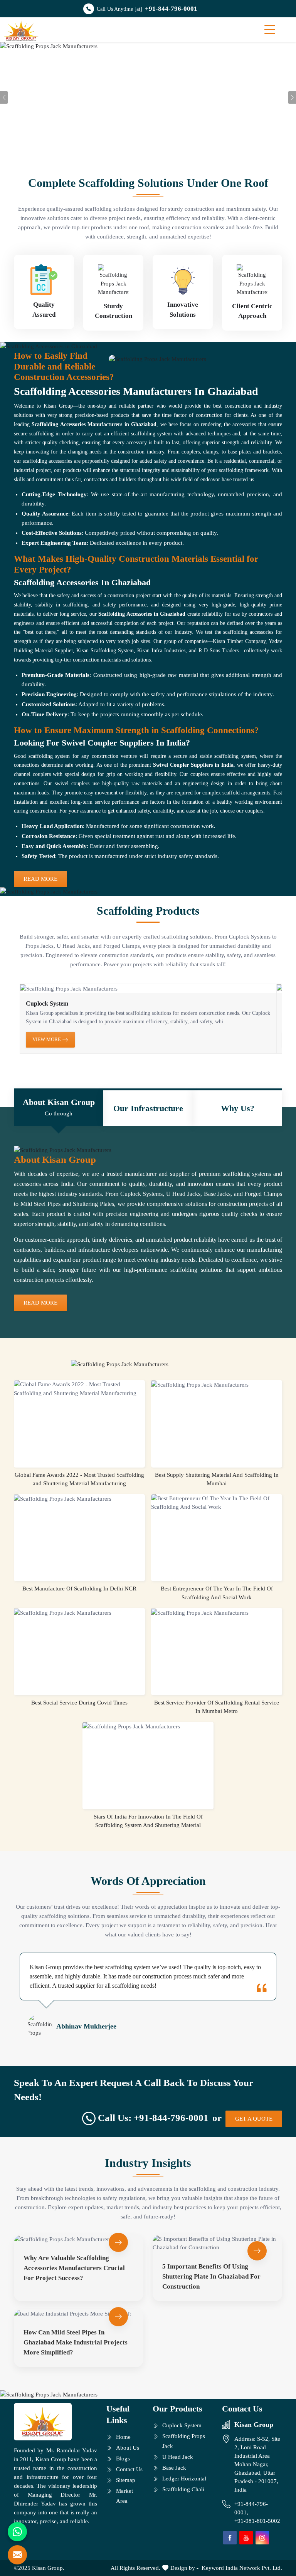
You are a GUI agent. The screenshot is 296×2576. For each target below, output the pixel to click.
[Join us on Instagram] (262, 2538)
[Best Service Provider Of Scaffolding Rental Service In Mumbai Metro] (217, 1612)
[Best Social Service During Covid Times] (79, 1612)
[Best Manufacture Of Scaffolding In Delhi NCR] (79, 1499)
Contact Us (129, 2469)
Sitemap (126, 2480)
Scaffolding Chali (183, 2489)
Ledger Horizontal (184, 2479)
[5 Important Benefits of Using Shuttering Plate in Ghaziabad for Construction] (217, 2243)
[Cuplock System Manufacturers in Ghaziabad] (148, 989)
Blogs (123, 2458)
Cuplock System (47, 1003)
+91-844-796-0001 (171, 9)
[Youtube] (246, 2538)
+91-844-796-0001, (251, 2508)
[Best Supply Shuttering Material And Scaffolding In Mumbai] (217, 1385)
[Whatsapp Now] (17, 2532)
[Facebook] (230, 2538)
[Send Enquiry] (17, 2555)
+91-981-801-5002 (257, 2521)
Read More (40, 879)
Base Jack (174, 2468)
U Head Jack (178, 2457)
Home (123, 2437)
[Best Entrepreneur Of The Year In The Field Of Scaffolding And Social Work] (217, 1503)
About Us (128, 2448)
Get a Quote (254, 2119)
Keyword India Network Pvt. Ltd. (242, 2568)
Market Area (124, 2496)
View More (47, 1039)
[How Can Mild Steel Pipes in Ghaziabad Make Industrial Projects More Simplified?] (79, 2314)
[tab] (59, 1108)
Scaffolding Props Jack (184, 2441)
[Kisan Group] (21, 30)
